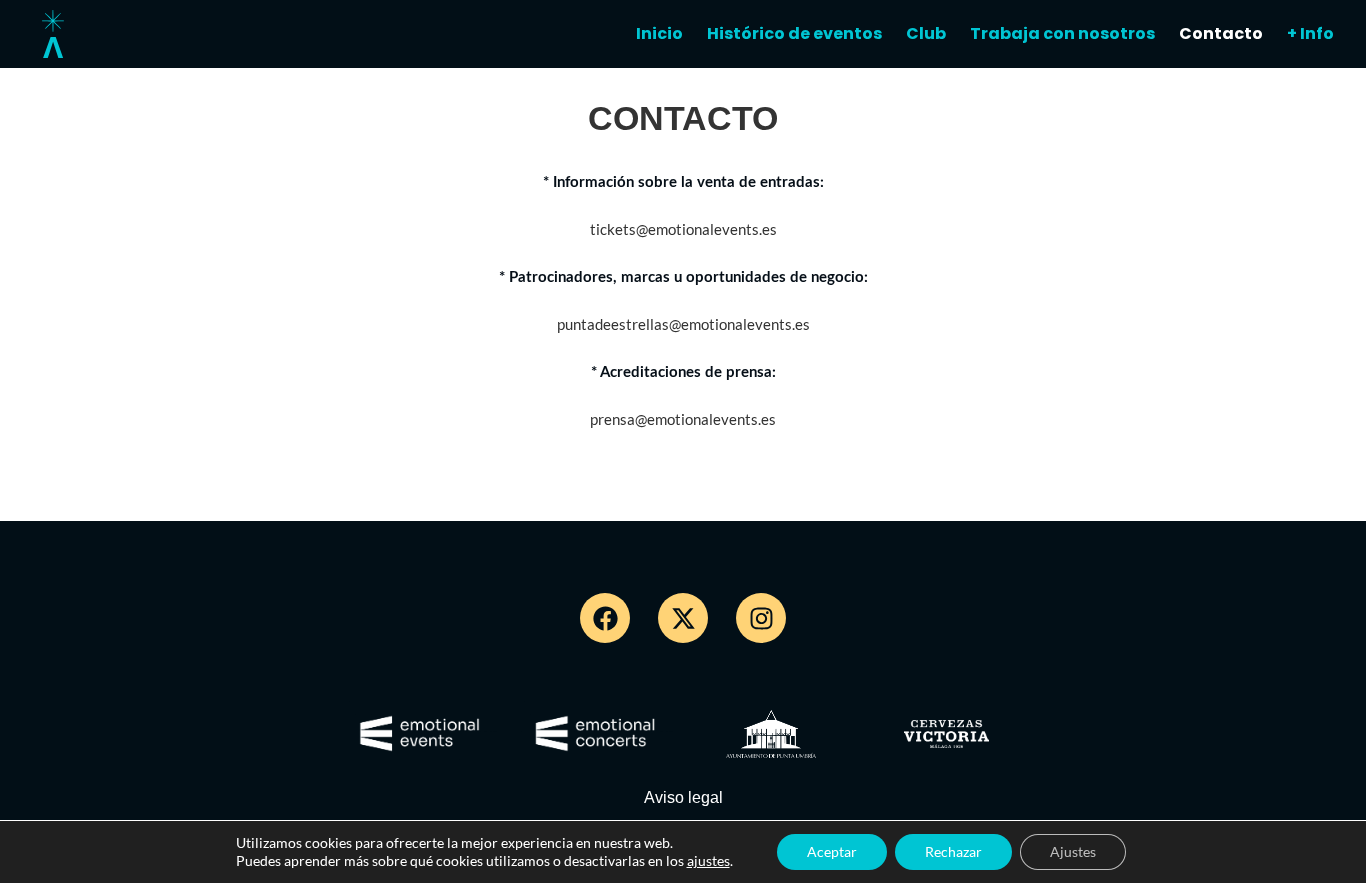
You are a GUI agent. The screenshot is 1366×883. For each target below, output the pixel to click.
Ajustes (1073, 851)
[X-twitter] (683, 618)
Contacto (1221, 34)
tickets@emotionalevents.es (683, 229)
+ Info (1310, 34)
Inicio (659, 34)
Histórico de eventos (794, 34)
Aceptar (832, 851)
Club (926, 34)
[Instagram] (761, 618)
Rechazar (953, 851)
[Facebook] (605, 618)
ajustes (708, 860)
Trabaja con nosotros (1062, 34)
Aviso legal (683, 797)
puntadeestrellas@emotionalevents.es (683, 324)
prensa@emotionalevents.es (683, 419)
